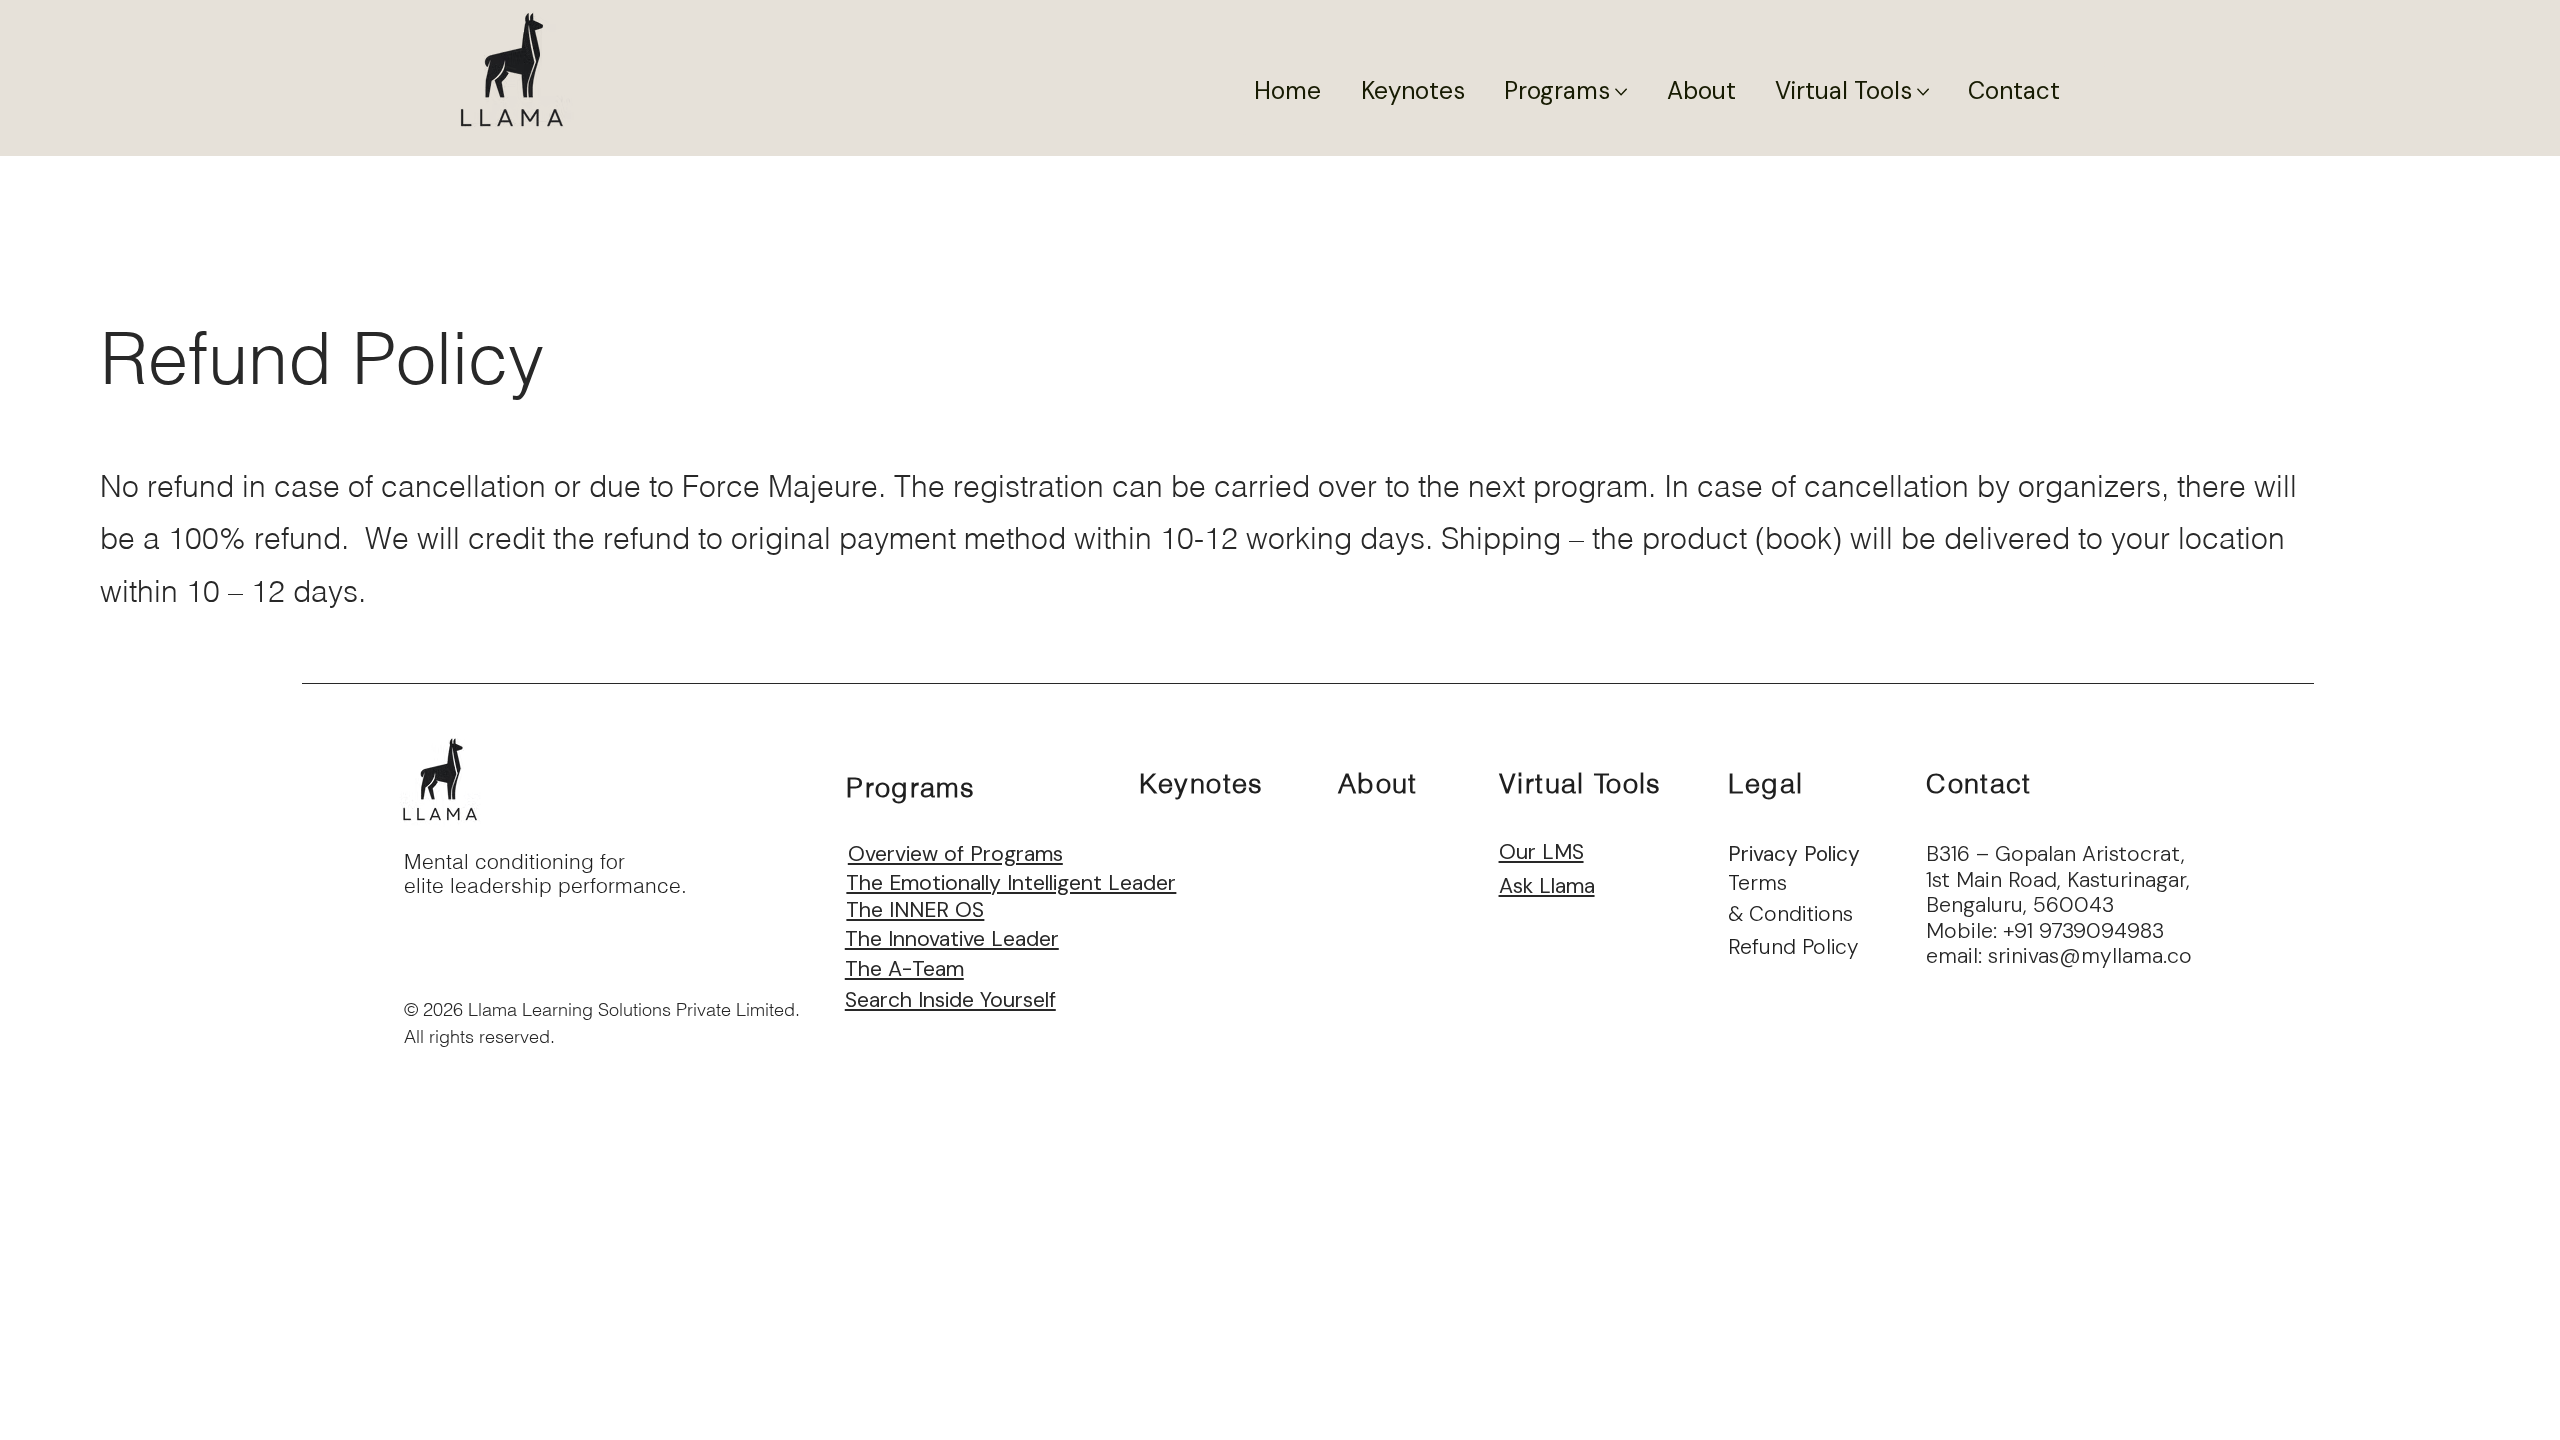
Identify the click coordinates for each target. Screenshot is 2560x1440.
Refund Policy (1793, 947)
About (1378, 783)
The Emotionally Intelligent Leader (1011, 883)
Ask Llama (1547, 886)
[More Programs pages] (1621, 92)
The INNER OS (915, 910)
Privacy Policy (1794, 854)
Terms (1757, 883)
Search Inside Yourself (950, 1000)
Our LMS (1541, 852)
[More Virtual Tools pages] (1923, 92)
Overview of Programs (955, 854)
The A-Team (904, 969)
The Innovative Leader (952, 939)
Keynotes (1201, 783)
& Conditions (1790, 914)
